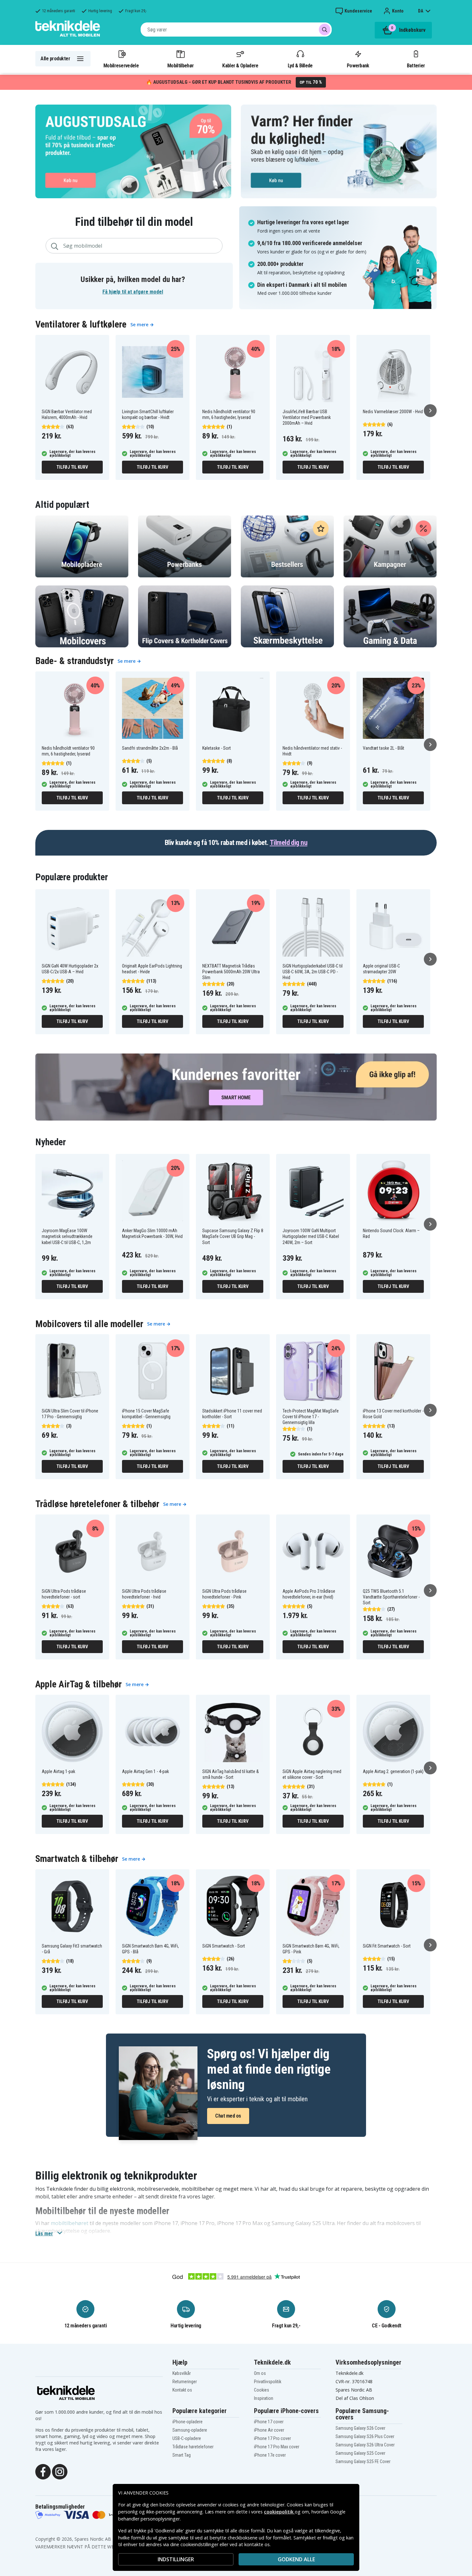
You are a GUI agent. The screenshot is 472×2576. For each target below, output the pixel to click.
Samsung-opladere (190, 2430)
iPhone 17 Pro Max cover (277, 2447)
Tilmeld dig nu (288, 843)
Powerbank (358, 65)
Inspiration (264, 2398)
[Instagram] (60, 2471)
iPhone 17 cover (269, 2422)
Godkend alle (296, 2559)
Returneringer (185, 2382)
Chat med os (228, 2116)
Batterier (416, 65)
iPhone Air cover (269, 2430)
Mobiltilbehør (180, 65)
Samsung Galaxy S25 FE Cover (363, 2461)
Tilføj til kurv (72, 467)
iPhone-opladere (188, 2422)
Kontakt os (182, 2390)
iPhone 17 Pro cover (272, 2438)
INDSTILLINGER (176, 2559)
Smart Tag (182, 2455)
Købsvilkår (182, 2373)
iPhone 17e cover (270, 2455)
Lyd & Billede (300, 65)
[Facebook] (43, 2471)
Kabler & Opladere (240, 65)
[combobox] (236, 30)
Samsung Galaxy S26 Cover (360, 2428)
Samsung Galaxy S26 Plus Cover (365, 2436)
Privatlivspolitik (268, 2382)
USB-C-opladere (187, 2438)
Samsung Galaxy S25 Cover (360, 2453)
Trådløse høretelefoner (193, 2447)
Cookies (262, 2390)
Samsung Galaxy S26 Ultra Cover (365, 2445)
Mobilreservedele (121, 65)
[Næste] (430, 411)
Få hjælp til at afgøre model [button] (133, 292)
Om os (260, 2373)
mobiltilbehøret (70, 2223)
